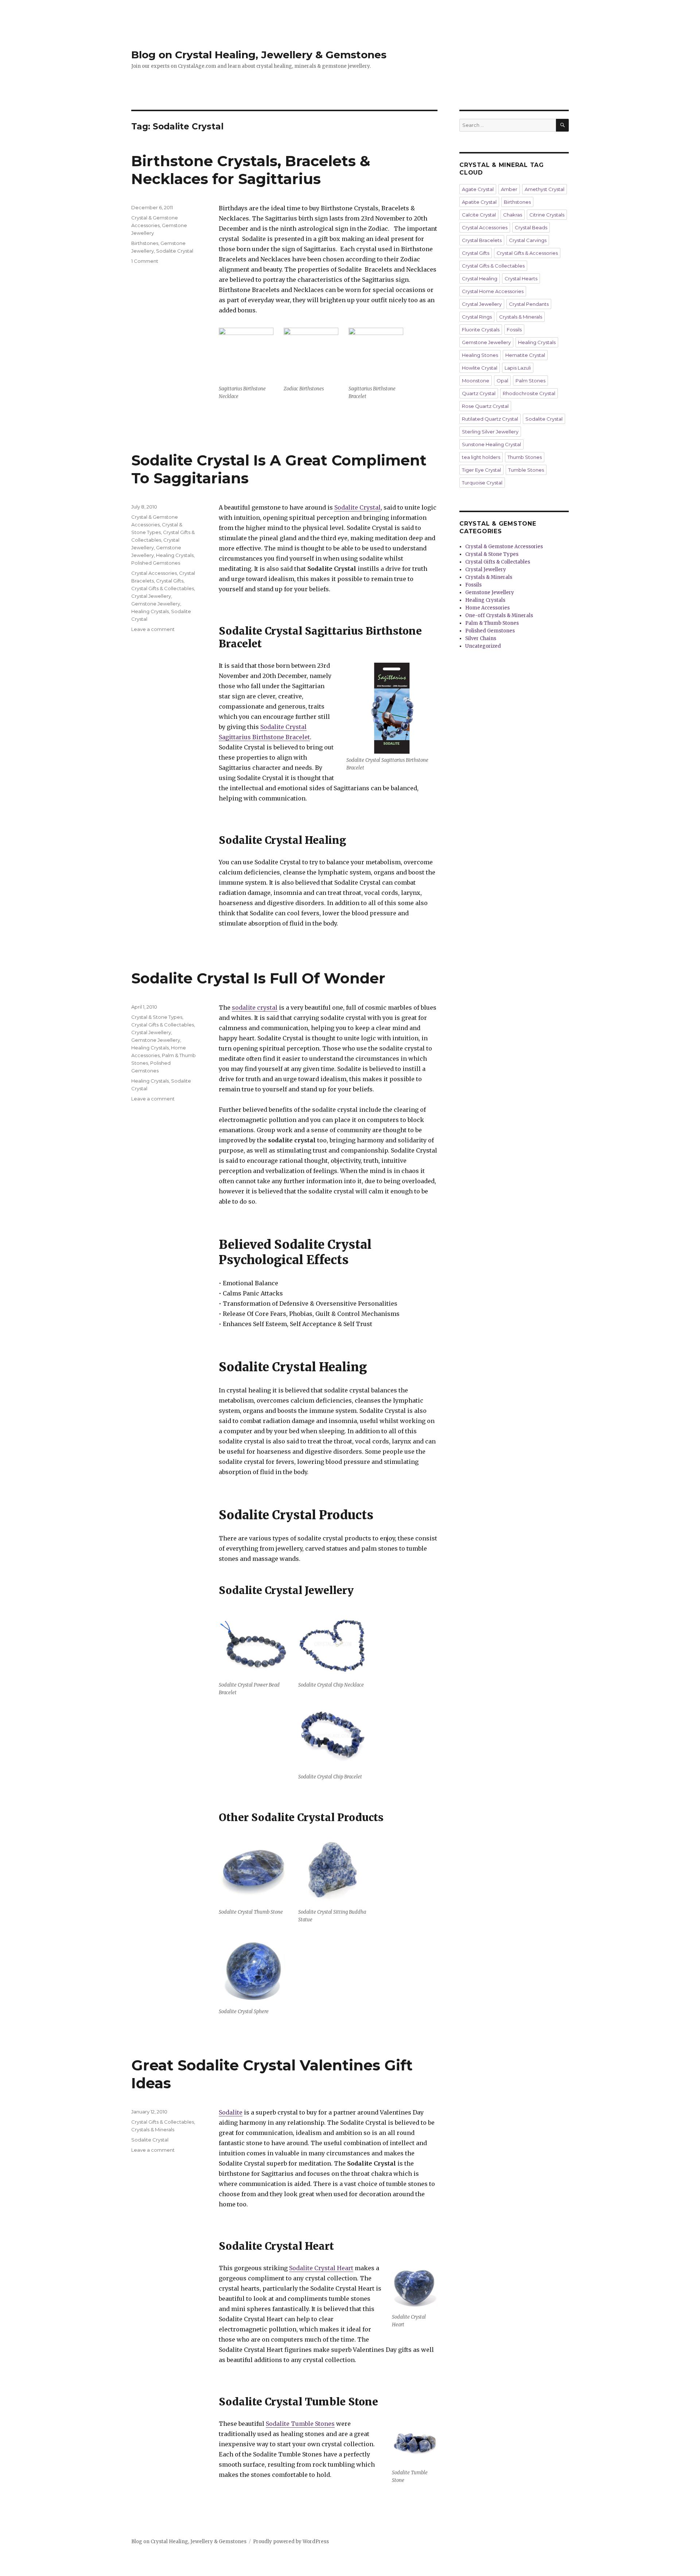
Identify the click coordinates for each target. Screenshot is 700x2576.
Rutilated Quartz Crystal (490, 419)
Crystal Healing (480, 278)
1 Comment (145, 261)
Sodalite (231, 2112)
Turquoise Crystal (482, 483)
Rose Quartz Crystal (485, 406)
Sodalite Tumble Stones (300, 2424)
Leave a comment (153, 629)
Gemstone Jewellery (156, 604)
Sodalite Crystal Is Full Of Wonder (258, 978)
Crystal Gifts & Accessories (527, 253)
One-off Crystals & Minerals (499, 615)
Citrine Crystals (547, 215)
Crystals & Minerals (153, 2129)
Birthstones (145, 243)
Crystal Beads (531, 227)
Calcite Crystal (479, 215)
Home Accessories (487, 608)
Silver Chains (481, 638)
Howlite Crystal (480, 368)
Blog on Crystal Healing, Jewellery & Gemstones (259, 55)
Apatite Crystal (479, 202)
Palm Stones (530, 381)
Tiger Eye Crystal (481, 470)
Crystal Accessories (154, 573)
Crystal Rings (477, 317)
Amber (509, 189)
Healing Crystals (175, 555)
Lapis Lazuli (518, 368)
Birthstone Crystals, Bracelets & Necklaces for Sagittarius (251, 170)
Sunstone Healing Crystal (491, 444)
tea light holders (481, 457)
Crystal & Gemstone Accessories (504, 547)
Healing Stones (480, 355)
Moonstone (476, 381)
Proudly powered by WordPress (291, 2542)
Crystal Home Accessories (493, 291)
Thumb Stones (525, 457)
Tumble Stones (526, 470)
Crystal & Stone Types (157, 1017)
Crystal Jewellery (151, 596)
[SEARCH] (562, 125)
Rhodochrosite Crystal (529, 393)
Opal (502, 381)
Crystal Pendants (529, 304)
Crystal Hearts (521, 278)
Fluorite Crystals (481, 330)
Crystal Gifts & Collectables (163, 588)
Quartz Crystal (479, 393)
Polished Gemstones (156, 563)
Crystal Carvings (528, 240)
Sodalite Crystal (175, 251)
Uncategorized (483, 646)
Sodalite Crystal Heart (321, 2268)
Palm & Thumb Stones (492, 623)
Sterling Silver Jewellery (490, 432)
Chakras (513, 215)
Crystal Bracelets (482, 240)
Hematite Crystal (525, 355)
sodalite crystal (255, 1008)
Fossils (514, 330)
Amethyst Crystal (545, 189)
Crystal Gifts (170, 581)
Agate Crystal (478, 189)
